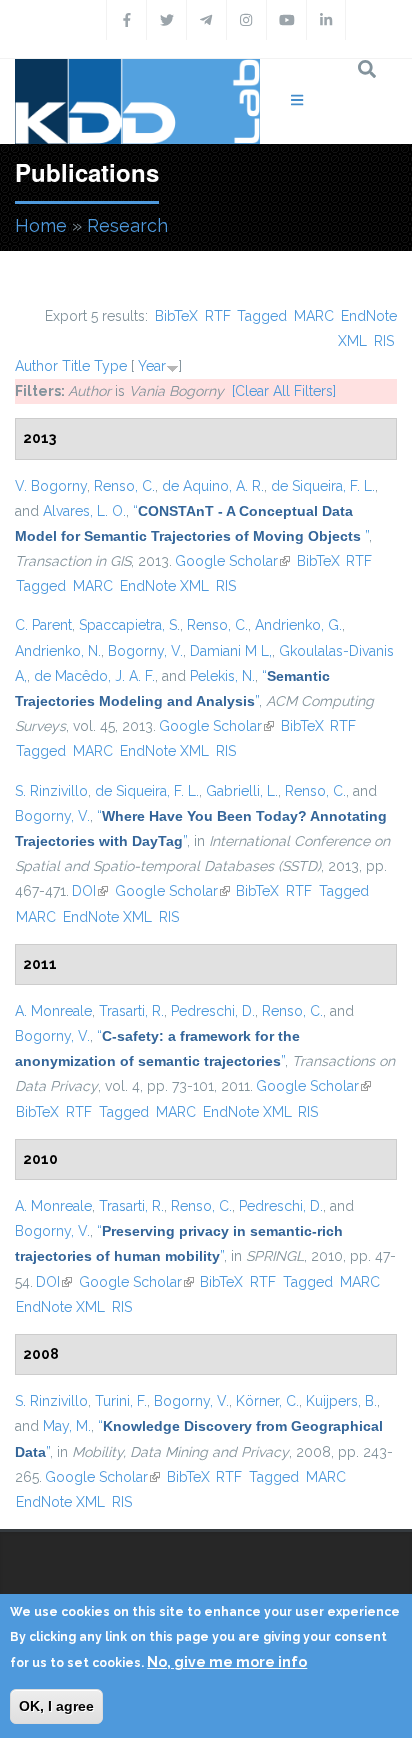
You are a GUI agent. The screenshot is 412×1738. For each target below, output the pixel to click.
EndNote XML (164, 586)
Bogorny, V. (145, 651)
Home (41, 225)
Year (152, 366)
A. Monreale (53, 1011)
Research (127, 225)
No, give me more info (227, 1662)
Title (76, 366)
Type (110, 366)
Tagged (262, 316)
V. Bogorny (51, 486)
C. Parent (43, 625)
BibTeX (176, 316)
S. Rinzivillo (51, 791)
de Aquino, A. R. (213, 486)
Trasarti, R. (131, 1011)
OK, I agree (56, 1706)
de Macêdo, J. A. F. (94, 676)
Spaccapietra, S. (129, 625)
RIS (384, 341)
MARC (314, 316)
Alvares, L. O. (84, 511)
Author (36, 366)
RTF (218, 316)
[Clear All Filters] (284, 391)
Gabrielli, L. (242, 791)
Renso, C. (124, 486)
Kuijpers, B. (341, 1401)
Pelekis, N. (222, 676)
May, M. (67, 1426)
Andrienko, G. (298, 625)
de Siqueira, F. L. (323, 486)
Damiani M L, (231, 651)
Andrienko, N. (58, 651)
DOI (90, 891)
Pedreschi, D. (213, 1011)
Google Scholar (232, 561)
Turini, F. (121, 1401)
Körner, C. (267, 1401)
